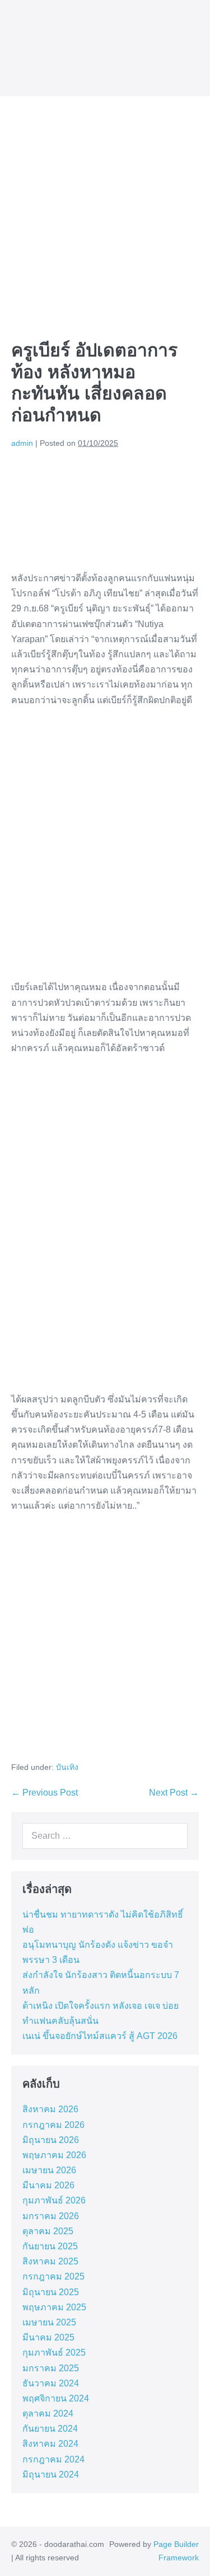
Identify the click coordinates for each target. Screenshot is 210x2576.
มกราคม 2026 (51, 2216)
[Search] (176, 1836)
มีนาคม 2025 (48, 2337)
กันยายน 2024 (50, 2429)
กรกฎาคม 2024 (53, 2459)
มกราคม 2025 (51, 2368)
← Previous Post (45, 1793)
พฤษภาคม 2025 (54, 2307)
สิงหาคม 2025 (50, 2261)
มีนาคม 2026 (48, 2185)
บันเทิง (67, 1767)
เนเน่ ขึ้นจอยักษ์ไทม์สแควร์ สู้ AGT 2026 (100, 2036)
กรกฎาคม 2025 (53, 2276)
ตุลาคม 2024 (48, 2413)
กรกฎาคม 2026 (53, 2125)
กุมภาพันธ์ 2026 (54, 2200)
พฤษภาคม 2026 (54, 2155)
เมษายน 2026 (49, 2170)
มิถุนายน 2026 (51, 2140)
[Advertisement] (105, 207)
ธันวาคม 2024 (51, 2383)
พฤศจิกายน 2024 (56, 2398)
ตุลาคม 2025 (48, 2231)
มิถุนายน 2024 (51, 2474)
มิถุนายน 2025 (51, 2292)
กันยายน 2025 (50, 2246)
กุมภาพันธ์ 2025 (54, 2353)
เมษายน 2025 (49, 2322)
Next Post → (174, 1793)
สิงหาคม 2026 (50, 2109)
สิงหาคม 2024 (50, 2444)
